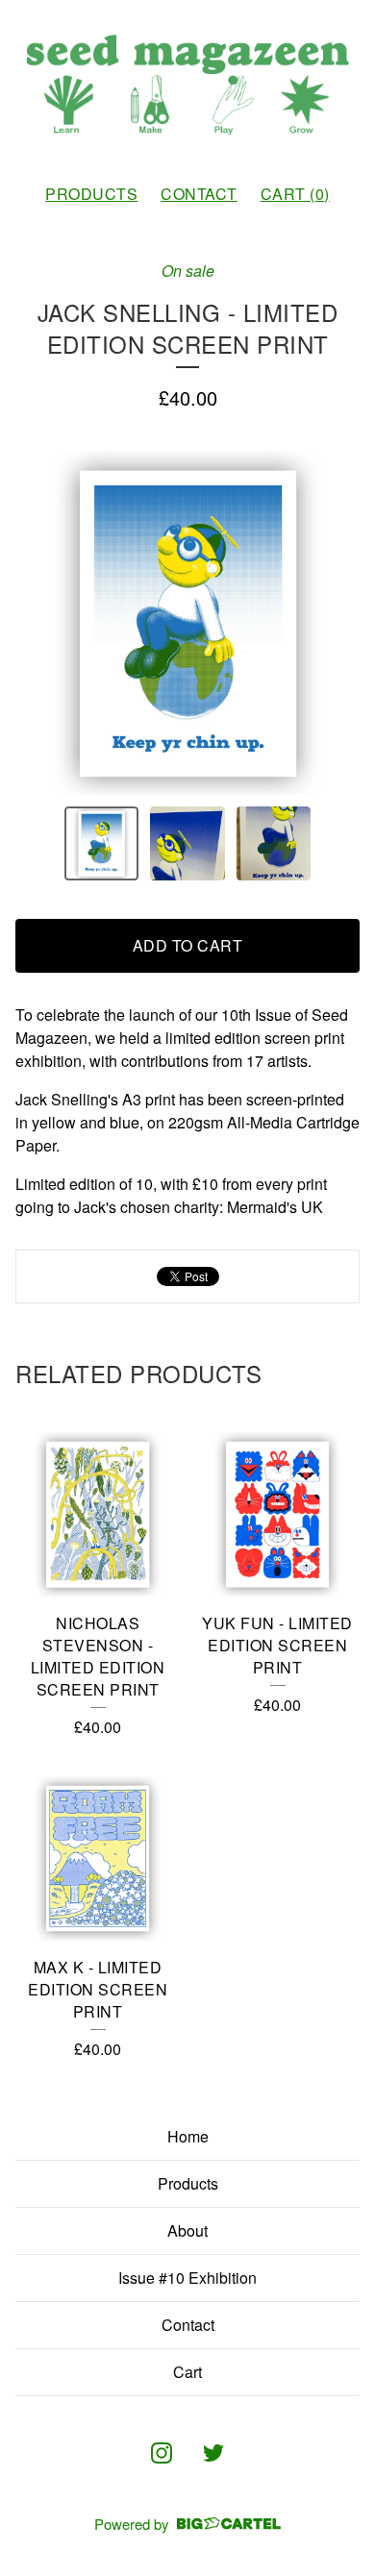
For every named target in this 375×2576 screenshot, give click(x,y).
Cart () (295, 194)
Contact (199, 194)
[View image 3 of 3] (274, 844)
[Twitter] (213, 2453)
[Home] (187, 84)
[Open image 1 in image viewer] (187, 623)
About (187, 2230)
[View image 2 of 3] (187, 844)
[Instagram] (162, 2453)
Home (188, 2136)
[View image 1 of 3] (102, 844)
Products (91, 194)
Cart (187, 2372)
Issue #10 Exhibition (187, 2278)
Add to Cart (188, 945)
